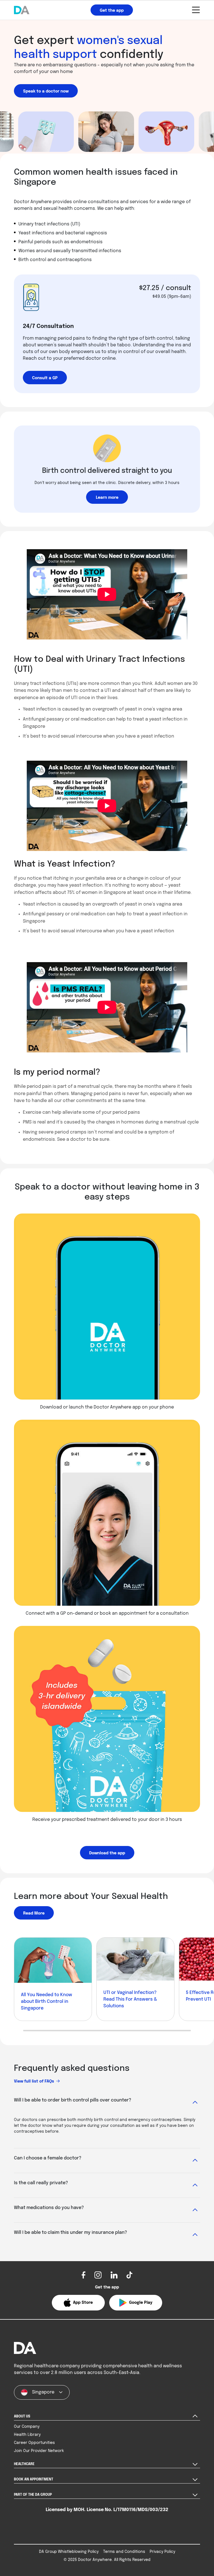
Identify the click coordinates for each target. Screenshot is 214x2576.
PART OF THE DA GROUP (33, 2495)
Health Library (27, 2435)
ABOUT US (22, 2417)
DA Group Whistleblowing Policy (69, 2552)
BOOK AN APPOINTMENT (34, 2480)
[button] (78, 2303)
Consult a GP (45, 378)
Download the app (107, 1853)
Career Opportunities (34, 2443)
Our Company (27, 2427)
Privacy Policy (162, 2552)
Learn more (107, 498)
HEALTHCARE (24, 2464)
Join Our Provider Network (39, 2451)
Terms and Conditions (124, 2552)
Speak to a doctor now (46, 91)
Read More (34, 1913)
